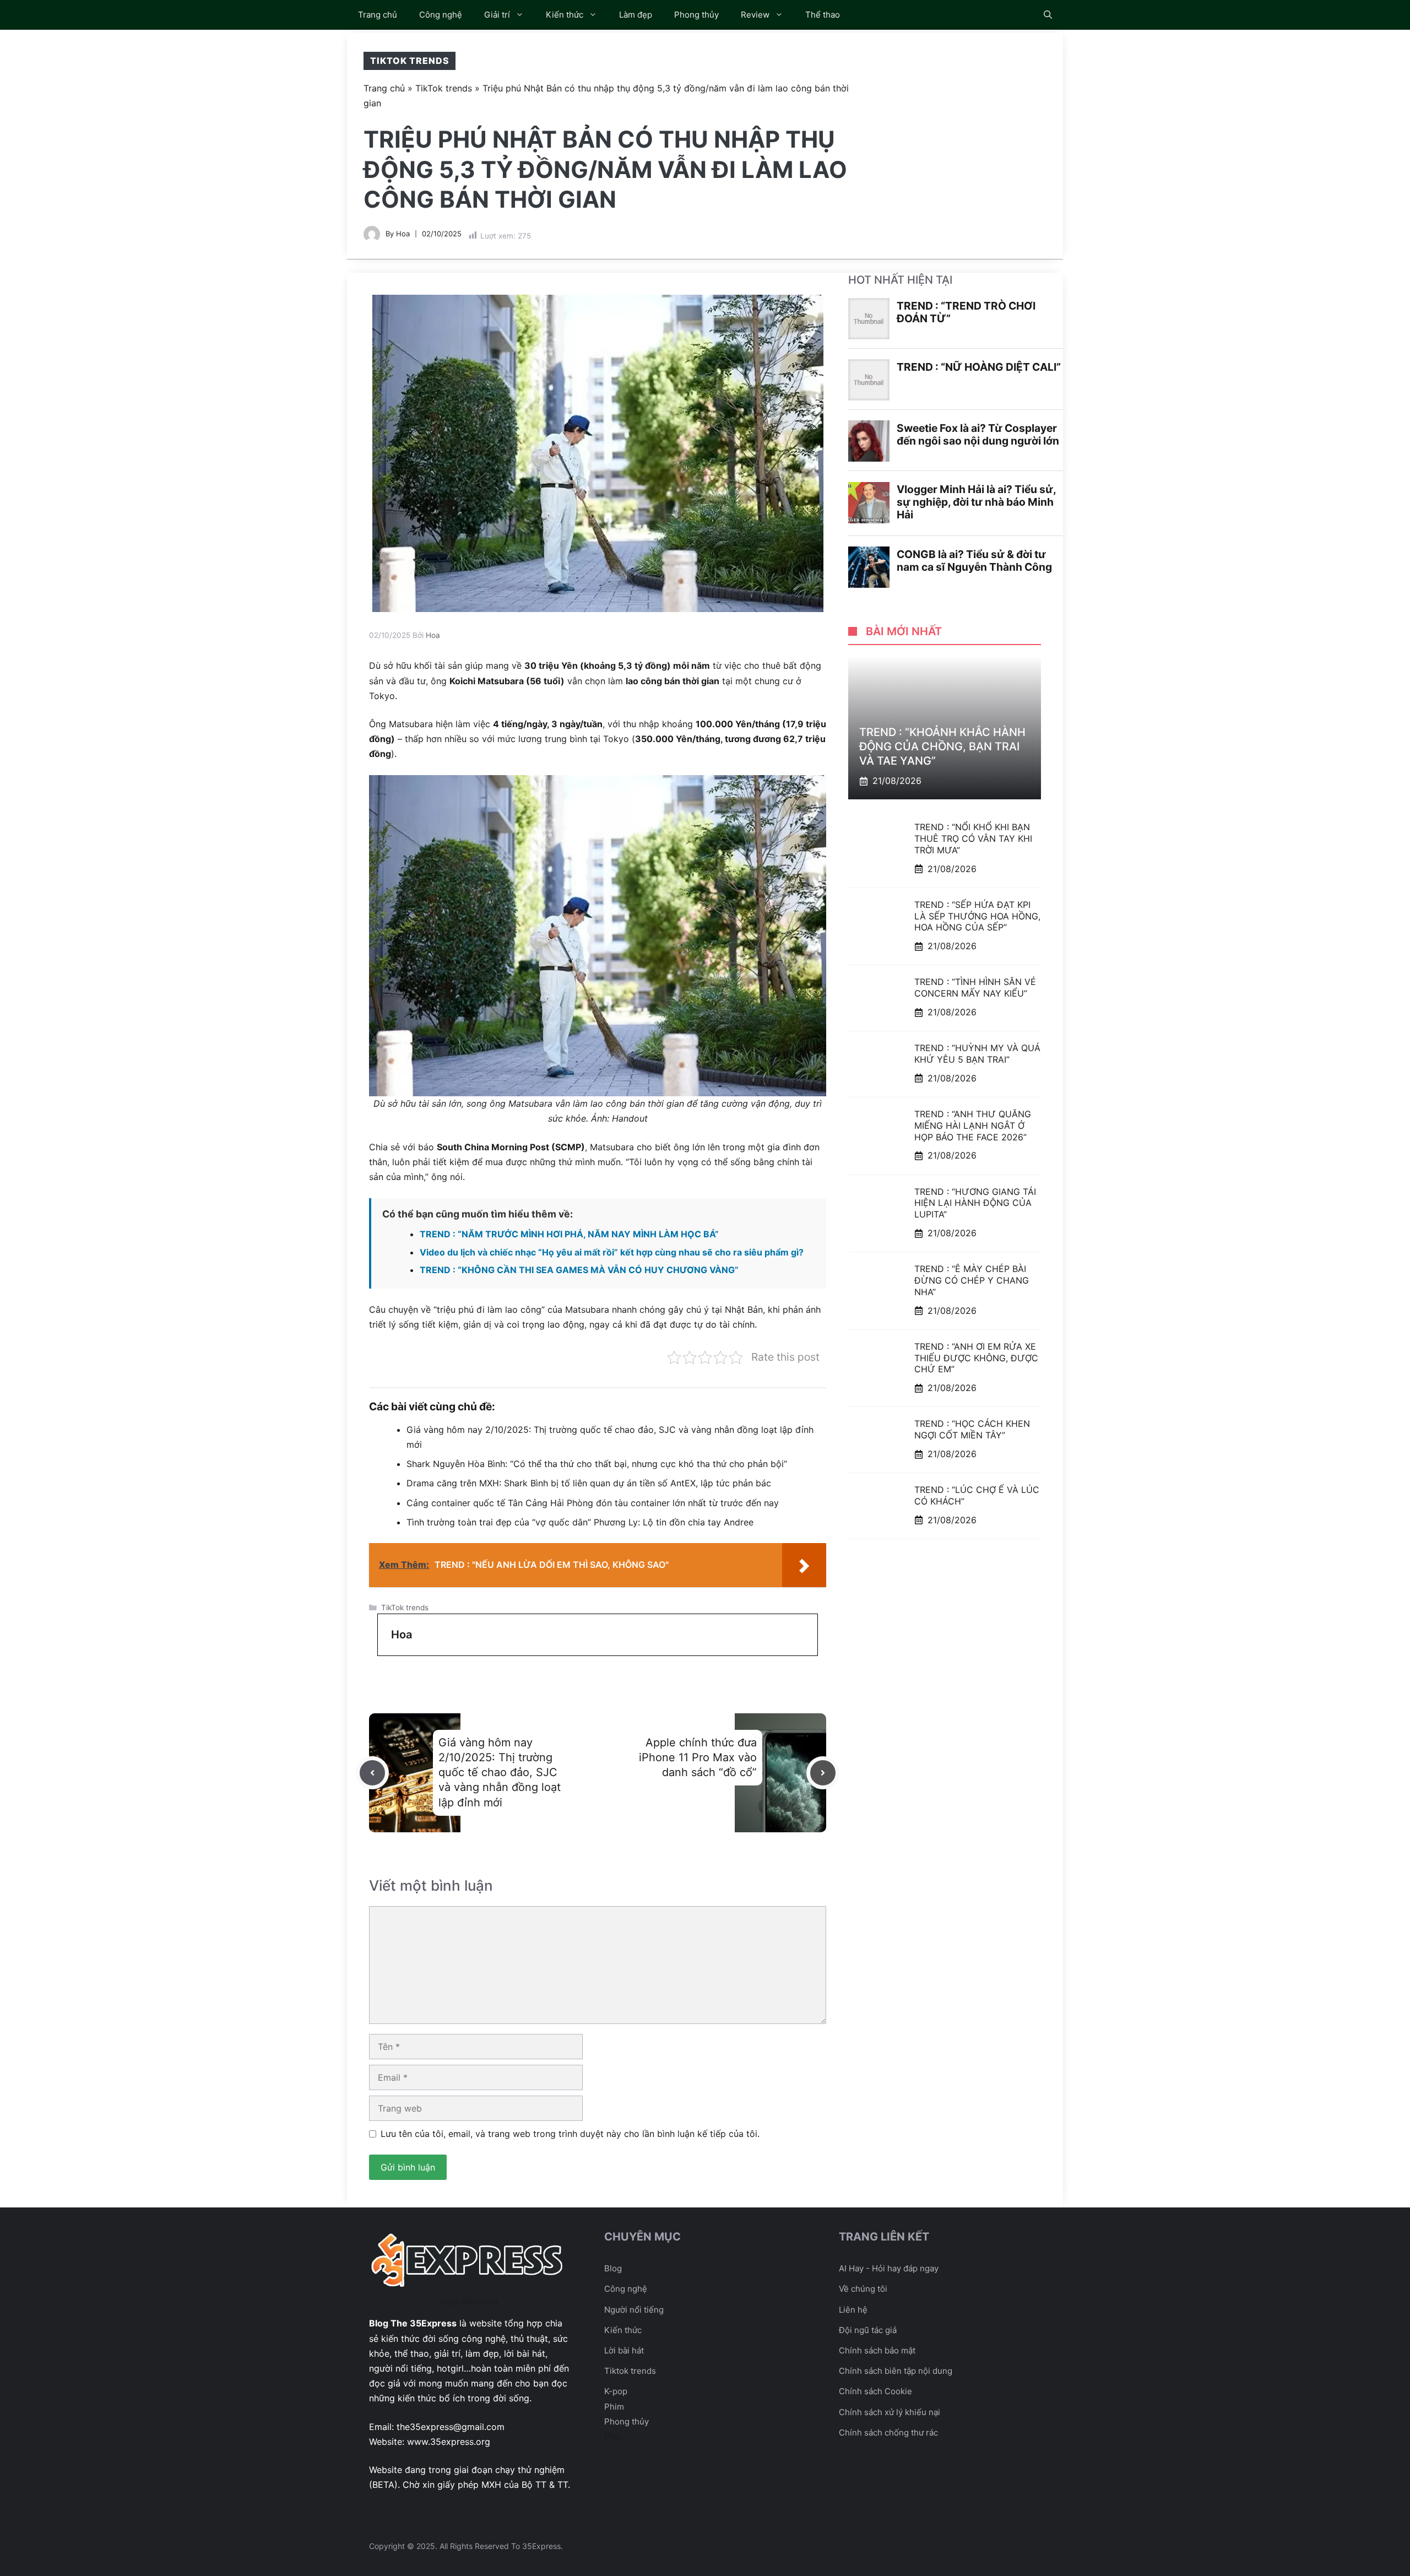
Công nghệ (441, 15)
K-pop (616, 2391)
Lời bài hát (624, 2350)
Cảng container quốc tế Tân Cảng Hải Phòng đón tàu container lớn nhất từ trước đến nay (593, 1503)
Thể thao (823, 15)
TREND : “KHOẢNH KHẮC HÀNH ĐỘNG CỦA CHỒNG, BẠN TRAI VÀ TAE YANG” (942, 746)
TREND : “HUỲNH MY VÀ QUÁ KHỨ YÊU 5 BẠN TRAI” (977, 1054)
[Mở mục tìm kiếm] (1048, 15)
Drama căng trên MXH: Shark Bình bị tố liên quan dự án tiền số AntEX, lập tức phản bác (589, 1483)
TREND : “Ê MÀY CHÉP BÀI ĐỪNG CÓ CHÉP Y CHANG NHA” (972, 1280)
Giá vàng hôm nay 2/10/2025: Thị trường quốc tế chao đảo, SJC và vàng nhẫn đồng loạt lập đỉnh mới (500, 1773)
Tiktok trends (630, 2371)
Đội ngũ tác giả (868, 2330)
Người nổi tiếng (634, 2310)
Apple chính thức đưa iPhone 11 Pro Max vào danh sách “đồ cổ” (698, 1757)
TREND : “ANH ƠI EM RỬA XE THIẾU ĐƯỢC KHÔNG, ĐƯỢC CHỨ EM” (976, 1358)
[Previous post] (372, 1773)
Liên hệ (853, 2310)
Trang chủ (378, 15)
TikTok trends (410, 61)
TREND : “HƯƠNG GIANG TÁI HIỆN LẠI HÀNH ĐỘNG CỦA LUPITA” (975, 1203)
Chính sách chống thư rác (888, 2432)
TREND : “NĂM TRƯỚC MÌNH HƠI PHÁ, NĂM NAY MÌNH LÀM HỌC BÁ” (569, 1234)
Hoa (403, 234)
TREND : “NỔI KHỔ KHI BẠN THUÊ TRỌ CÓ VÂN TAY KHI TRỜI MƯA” (973, 838)
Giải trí (497, 15)
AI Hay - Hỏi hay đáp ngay (889, 2268)
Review (755, 15)
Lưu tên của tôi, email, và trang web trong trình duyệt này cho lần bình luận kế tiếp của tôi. (570, 2134)
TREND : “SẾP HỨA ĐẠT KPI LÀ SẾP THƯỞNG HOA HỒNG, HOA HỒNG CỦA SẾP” (977, 916)
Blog (613, 2268)
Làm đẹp (636, 15)
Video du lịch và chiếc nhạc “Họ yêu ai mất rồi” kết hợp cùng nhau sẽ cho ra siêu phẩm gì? (612, 1252)
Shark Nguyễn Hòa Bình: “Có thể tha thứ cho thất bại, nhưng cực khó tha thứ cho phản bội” (597, 1464)
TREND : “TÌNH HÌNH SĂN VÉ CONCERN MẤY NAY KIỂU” (975, 987)
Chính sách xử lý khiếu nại (890, 2412)
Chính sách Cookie (875, 2391)
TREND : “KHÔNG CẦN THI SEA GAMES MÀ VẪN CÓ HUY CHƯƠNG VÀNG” (579, 1270)
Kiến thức (565, 15)
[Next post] (823, 1773)
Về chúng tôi (863, 2289)
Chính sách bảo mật (877, 2350)
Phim (614, 2407)
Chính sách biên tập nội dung (896, 2371)
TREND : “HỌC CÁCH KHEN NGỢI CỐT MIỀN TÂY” (972, 1429)
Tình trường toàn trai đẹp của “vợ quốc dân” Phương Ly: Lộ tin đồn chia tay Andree (580, 1522)
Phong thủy (696, 15)
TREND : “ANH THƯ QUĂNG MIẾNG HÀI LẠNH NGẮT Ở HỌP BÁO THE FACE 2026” (973, 1125)
